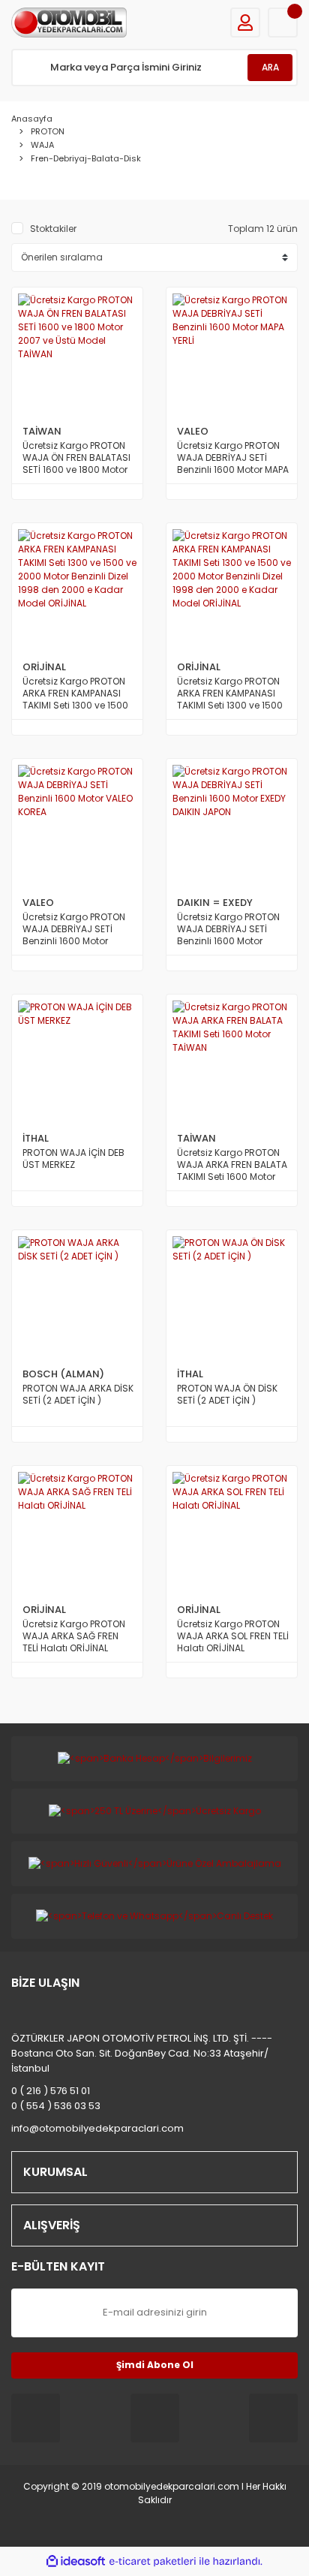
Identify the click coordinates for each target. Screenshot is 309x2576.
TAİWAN (42, 431)
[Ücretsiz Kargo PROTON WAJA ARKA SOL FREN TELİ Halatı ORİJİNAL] (232, 1531)
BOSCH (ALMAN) (63, 1374)
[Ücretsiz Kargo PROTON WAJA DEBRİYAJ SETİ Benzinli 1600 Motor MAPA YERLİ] (232, 353)
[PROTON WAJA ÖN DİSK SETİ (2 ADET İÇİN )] (232, 1296)
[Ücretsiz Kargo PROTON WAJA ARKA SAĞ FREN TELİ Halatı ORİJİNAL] (77, 1531)
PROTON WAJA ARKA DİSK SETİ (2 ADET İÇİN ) (78, 1395)
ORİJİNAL (44, 667)
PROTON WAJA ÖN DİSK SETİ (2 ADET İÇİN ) (227, 1395)
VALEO (193, 431)
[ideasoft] (76, 2561)
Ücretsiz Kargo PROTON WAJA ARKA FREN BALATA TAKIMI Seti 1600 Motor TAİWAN (232, 1165)
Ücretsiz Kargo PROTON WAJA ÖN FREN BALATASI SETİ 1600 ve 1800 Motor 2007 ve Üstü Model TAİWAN (76, 458)
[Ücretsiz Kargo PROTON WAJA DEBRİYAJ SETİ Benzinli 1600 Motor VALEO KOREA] (77, 824)
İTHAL (36, 1138)
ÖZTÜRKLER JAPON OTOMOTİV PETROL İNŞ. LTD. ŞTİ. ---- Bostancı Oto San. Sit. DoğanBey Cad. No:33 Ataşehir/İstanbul (142, 2053)
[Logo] (69, 23)
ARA (270, 67)
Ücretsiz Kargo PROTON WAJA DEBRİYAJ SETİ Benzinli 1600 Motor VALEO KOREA (74, 929)
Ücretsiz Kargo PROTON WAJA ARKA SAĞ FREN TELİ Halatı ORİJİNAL (74, 1636)
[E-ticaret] (153, 2561)
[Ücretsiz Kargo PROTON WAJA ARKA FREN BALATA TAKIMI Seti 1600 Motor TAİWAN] (232, 1060)
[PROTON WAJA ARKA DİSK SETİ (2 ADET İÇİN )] (77, 1296)
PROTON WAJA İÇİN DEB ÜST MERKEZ (73, 1159)
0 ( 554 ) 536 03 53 (56, 2106)
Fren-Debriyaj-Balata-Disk (86, 158)
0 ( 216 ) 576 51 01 (51, 2091)
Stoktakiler (53, 229)
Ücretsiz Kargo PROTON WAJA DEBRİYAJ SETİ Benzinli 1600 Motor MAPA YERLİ (233, 458)
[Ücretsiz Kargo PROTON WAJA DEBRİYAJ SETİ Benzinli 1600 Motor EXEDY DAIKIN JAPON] (232, 824)
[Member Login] (245, 23)
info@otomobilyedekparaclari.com (97, 2128)
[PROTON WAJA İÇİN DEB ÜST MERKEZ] (77, 1060)
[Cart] (283, 23)
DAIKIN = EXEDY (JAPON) (215, 903)
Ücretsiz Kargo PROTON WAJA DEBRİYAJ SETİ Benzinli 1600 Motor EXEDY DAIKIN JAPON (228, 929)
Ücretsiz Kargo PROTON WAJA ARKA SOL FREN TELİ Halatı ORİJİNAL (233, 1636)
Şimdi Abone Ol (155, 2365)
